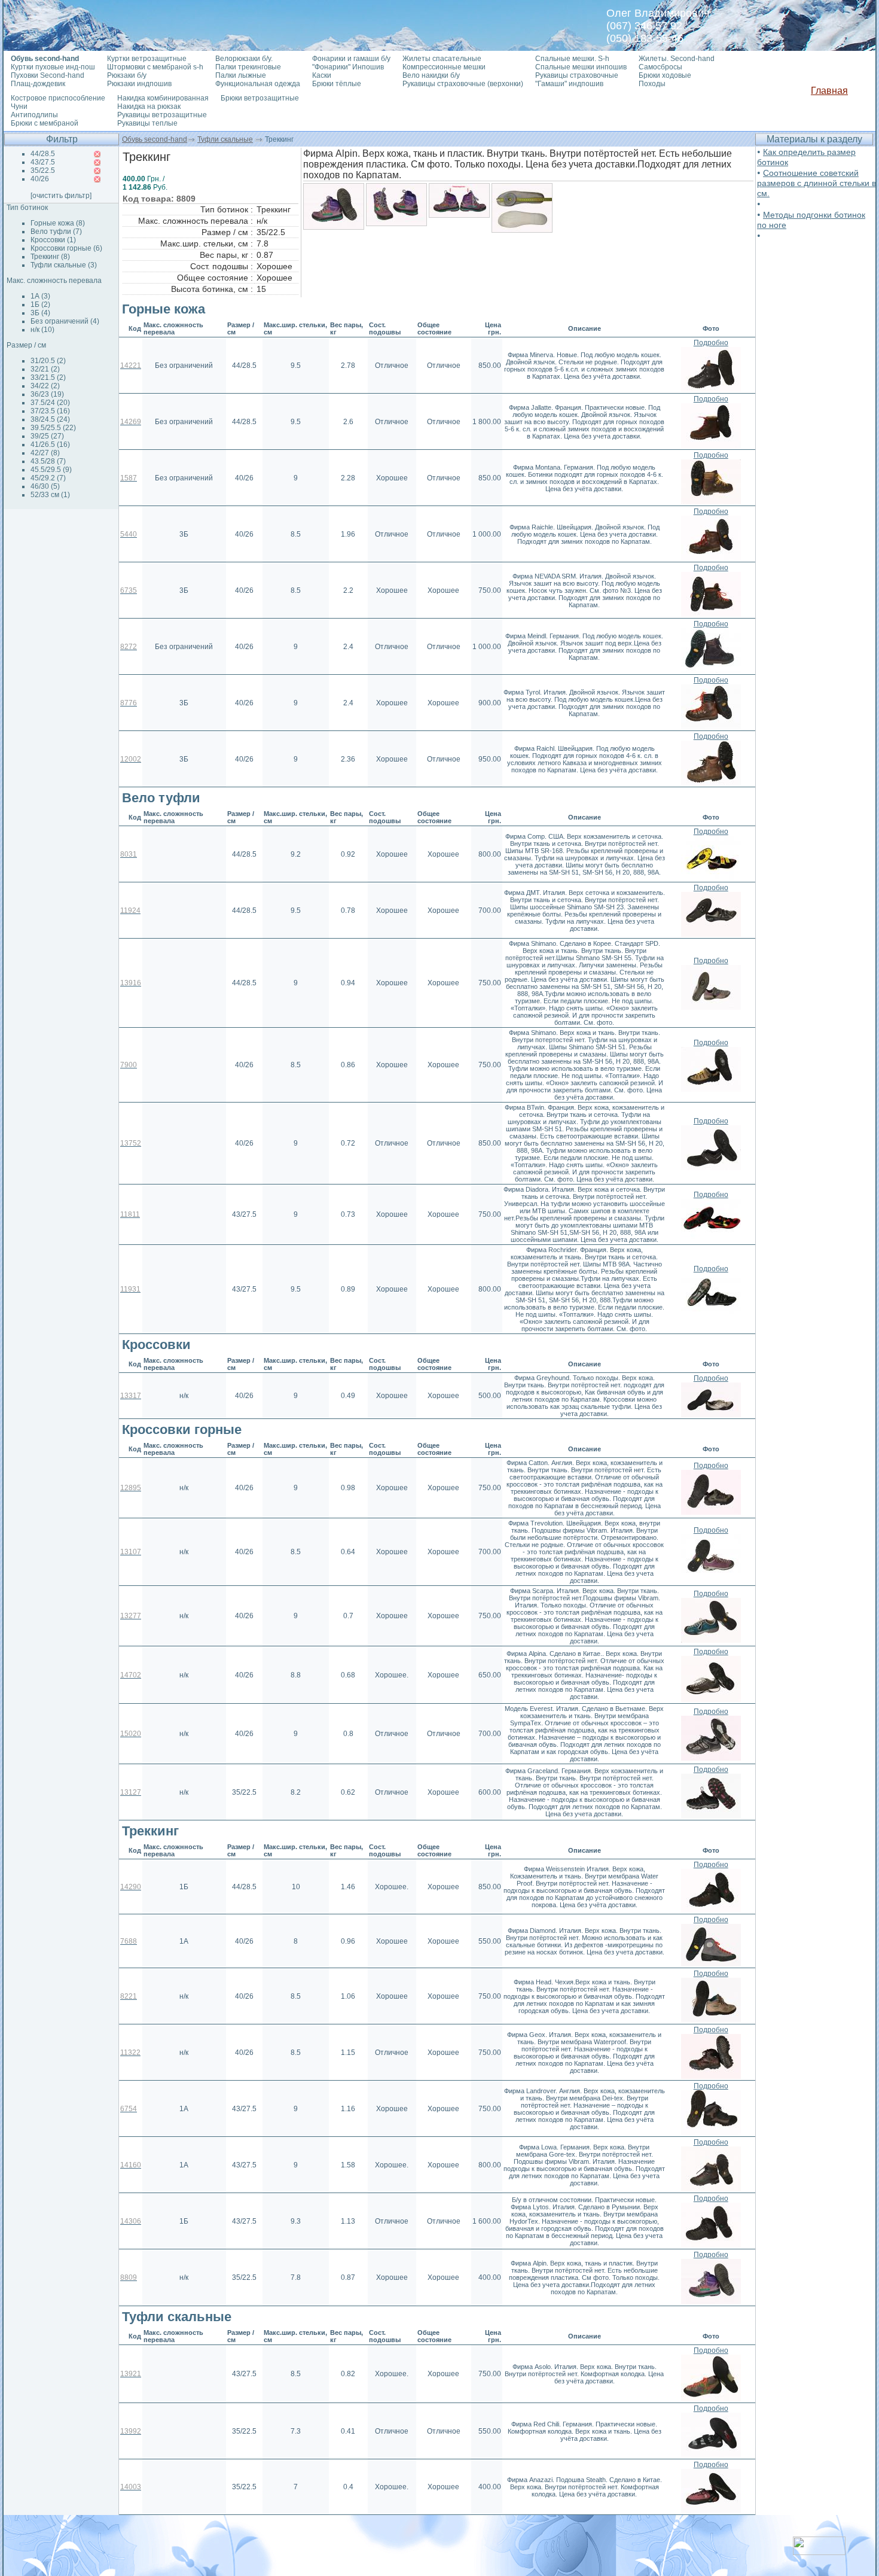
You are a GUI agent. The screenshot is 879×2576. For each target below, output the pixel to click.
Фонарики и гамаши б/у (351, 59)
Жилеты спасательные (442, 59)
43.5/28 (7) (48, 461)
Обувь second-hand (155, 139)
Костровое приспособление (58, 98)
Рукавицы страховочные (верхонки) (463, 84)
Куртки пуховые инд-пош (53, 67)
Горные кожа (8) (58, 223)
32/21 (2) (45, 369)
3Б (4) (40, 313)
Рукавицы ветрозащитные (162, 115)
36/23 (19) (47, 394)
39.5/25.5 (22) (53, 428)
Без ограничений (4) (65, 321)
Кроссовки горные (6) (66, 248)
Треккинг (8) (50, 257)
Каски (322, 75)
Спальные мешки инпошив (581, 67)
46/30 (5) (45, 486)
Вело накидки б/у (431, 75)
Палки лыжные (241, 75)
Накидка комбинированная (163, 98)
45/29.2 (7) (48, 478)
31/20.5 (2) (48, 361)
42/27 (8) (45, 453)
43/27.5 (43, 162)
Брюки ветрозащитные (260, 98)
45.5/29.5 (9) (51, 470)
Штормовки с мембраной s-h (155, 67)
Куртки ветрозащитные (147, 59)
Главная (829, 91)
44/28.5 (43, 154)
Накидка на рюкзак (149, 106)
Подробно (711, 343)
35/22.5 (43, 170)
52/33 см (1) (50, 495)
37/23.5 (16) (50, 411)
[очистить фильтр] (61, 196)
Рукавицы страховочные (577, 75)
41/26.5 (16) (50, 444)
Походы (652, 84)
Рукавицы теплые (147, 123)
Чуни (19, 106)
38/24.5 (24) (50, 419)
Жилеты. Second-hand (677, 59)
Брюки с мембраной (45, 123)
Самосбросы (660, 67)
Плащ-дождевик (38, 84)
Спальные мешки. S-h (572, 59)
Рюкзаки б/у (127, 75)
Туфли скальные (225, 139)
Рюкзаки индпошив (139, 84)
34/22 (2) (45, 386)
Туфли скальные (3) (64, 265)
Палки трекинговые (248, 67)
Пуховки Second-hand (48, 75)
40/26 (40, 179)
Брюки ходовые (665, 75)
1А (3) (40, 296)
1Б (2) (40, 305)
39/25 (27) (47, 436)
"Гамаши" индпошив (569, 84)
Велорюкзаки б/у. (244, 59)
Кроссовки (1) (53, 240)
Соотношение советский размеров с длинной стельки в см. (817, 183)
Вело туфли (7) (56, 232)
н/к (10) (42, 330)
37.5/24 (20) (50, 403)
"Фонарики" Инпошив (348, 67)
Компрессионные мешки (444, 67)
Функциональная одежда (258, 84)
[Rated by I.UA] (819, 2552)
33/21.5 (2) (48, 377)
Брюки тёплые (337, 84)
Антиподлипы (34, 115)
